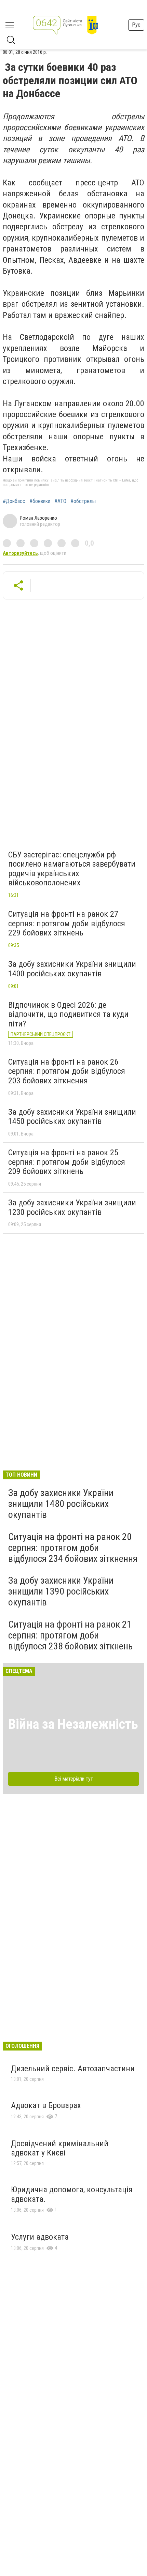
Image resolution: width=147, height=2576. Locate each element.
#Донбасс (14, 501)
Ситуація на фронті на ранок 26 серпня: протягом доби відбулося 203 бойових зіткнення (67, 1071)
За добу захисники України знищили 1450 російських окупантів (72, 1117)
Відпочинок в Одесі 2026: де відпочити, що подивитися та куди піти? (68, 1014)
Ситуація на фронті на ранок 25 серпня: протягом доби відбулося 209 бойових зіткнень (67, 1162)
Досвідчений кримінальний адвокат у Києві (60, 2148)
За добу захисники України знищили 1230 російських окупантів (72, 1207)
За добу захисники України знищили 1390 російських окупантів (61, 1591)
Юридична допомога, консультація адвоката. (72, 2194)
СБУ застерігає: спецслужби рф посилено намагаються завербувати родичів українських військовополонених (72, 869)
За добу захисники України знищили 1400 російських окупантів (72, 969)
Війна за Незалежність (73, 1724)
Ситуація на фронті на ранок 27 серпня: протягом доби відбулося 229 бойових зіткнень (67, 923)
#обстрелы (83, 501)
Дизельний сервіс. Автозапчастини (73, 2069)
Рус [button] (136, 25)
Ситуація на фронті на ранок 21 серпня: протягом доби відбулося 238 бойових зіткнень (70, 1635)
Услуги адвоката (40, 2237)
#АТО (60, 501)
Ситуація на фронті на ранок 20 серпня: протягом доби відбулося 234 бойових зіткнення (73, 1548)
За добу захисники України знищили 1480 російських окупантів (61, 1504)
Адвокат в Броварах (46, 2105)
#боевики (40, 501)
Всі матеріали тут (74, 1779)
